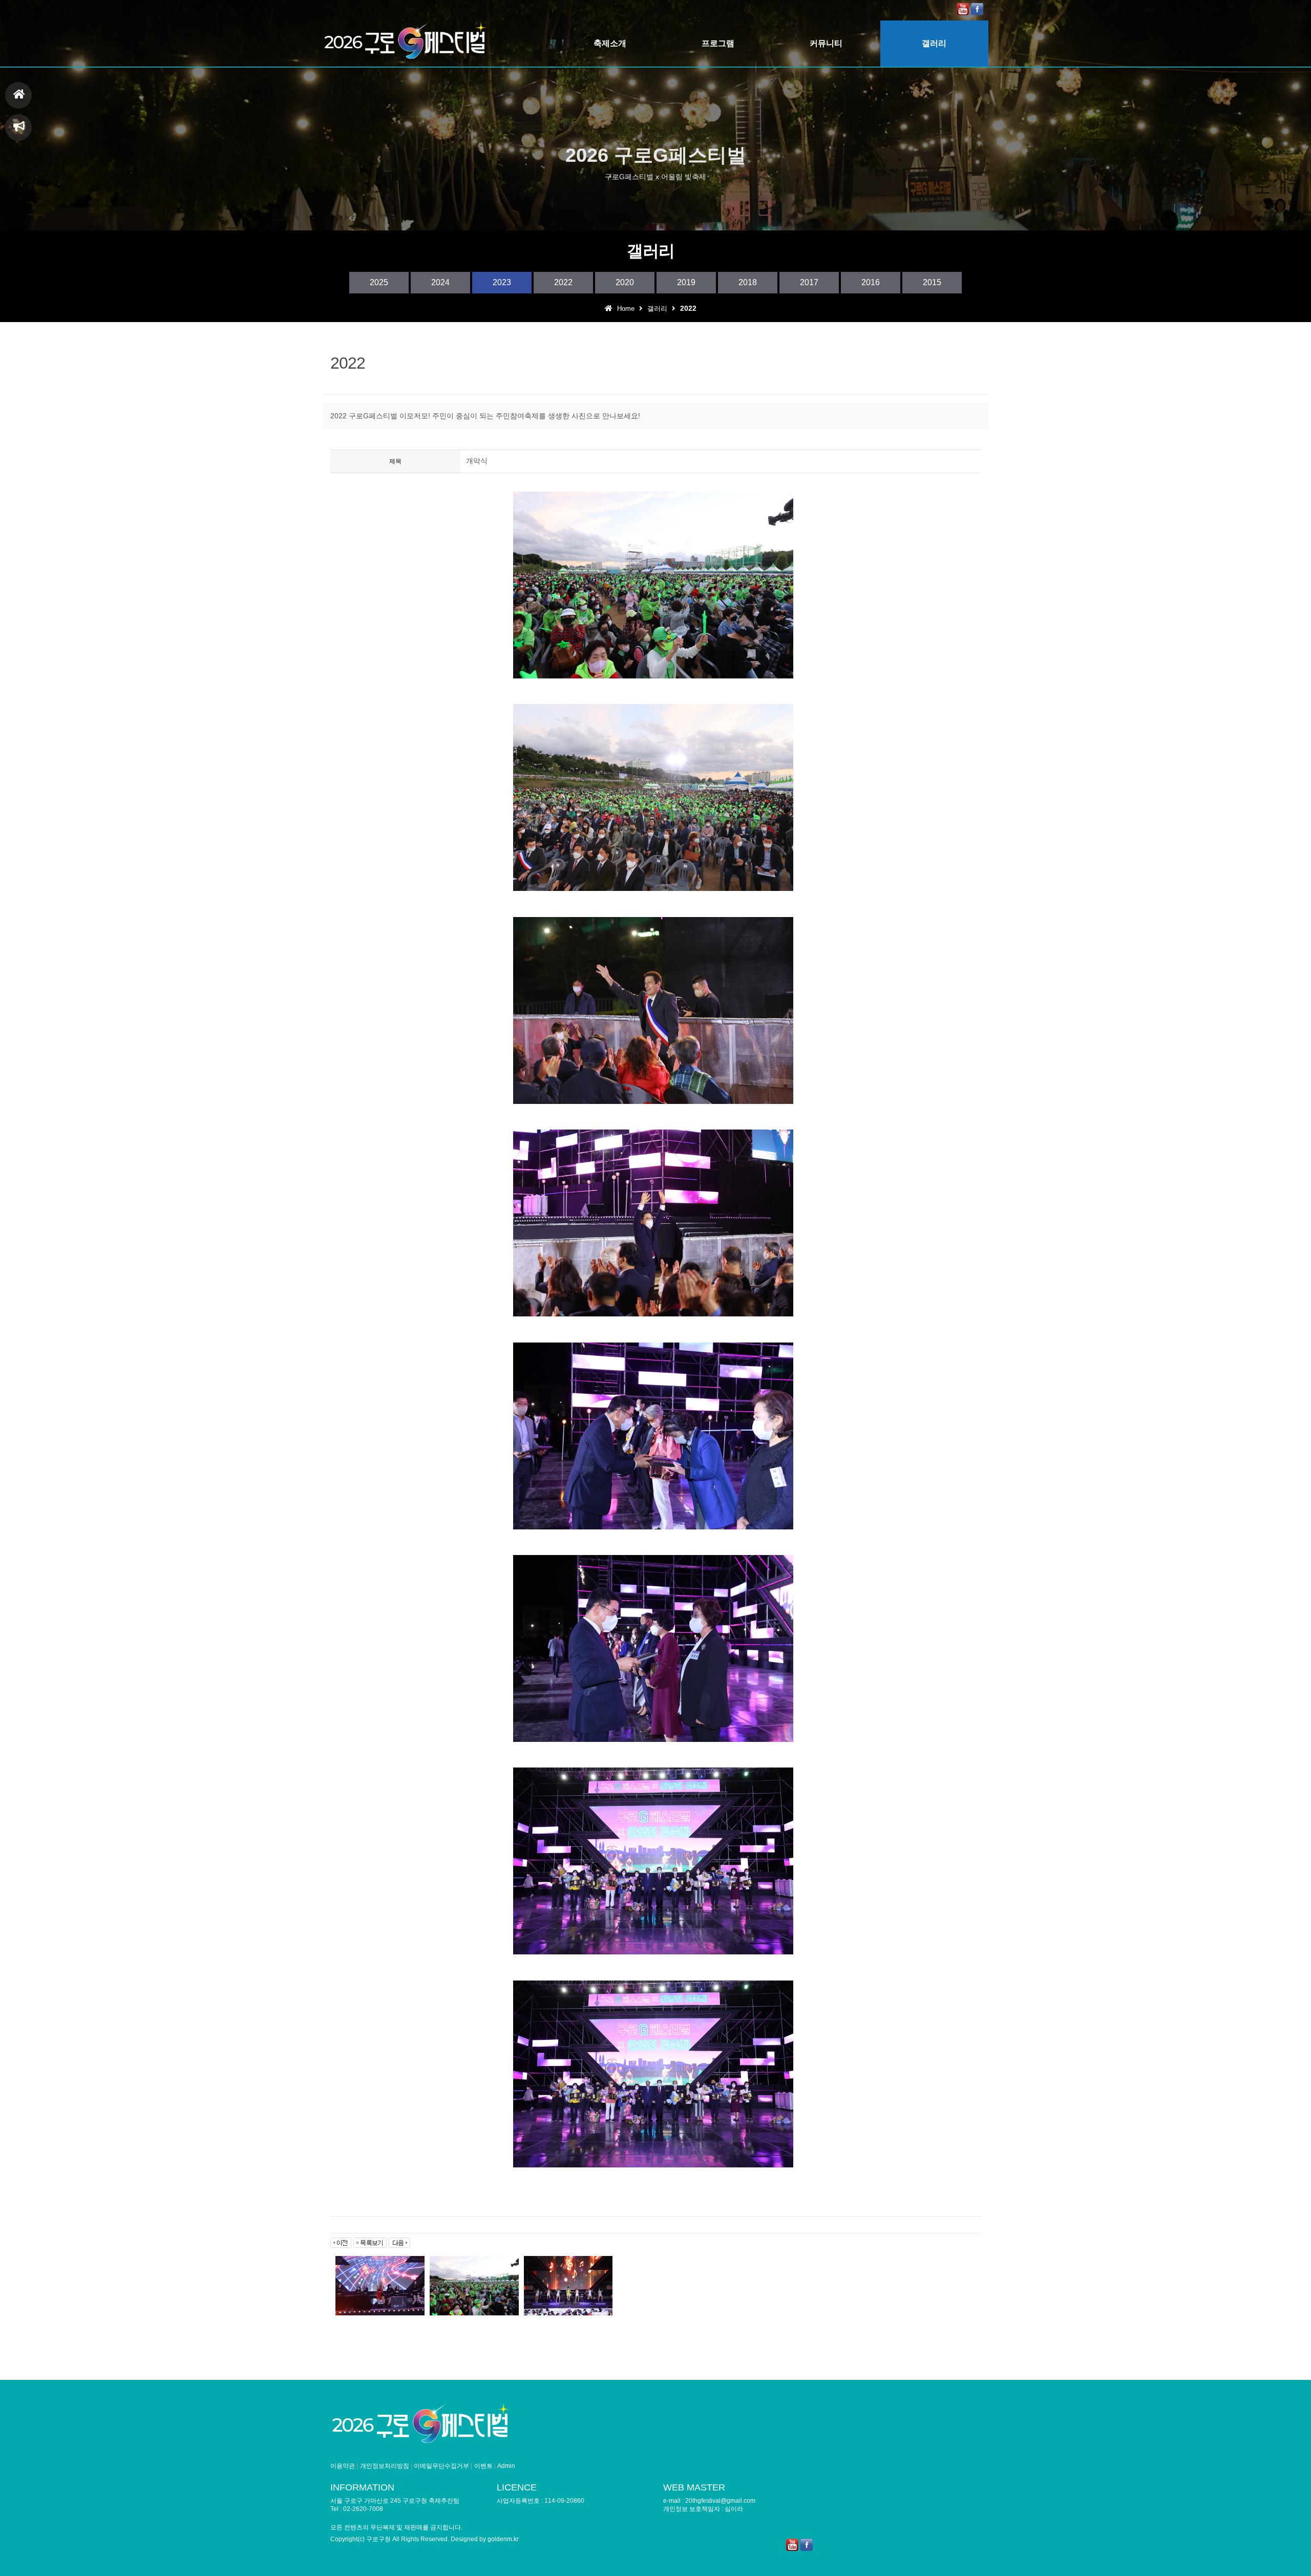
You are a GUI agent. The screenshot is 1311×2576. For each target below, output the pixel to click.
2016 (871, 282)
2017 (809, 282)
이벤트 (483, 2466)
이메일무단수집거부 (441, 2466)
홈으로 (18, 95)
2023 (502, 282)
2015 (932, 282)
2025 (379, 282)
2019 (686, 282)
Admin (506, 2466)
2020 (625, 282)
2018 (748, 282)
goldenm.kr (503, 2539)
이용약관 (343, 2466)
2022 (563, 282)
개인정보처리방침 (385, 2466)
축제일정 (18, 127)
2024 (440, 282)
